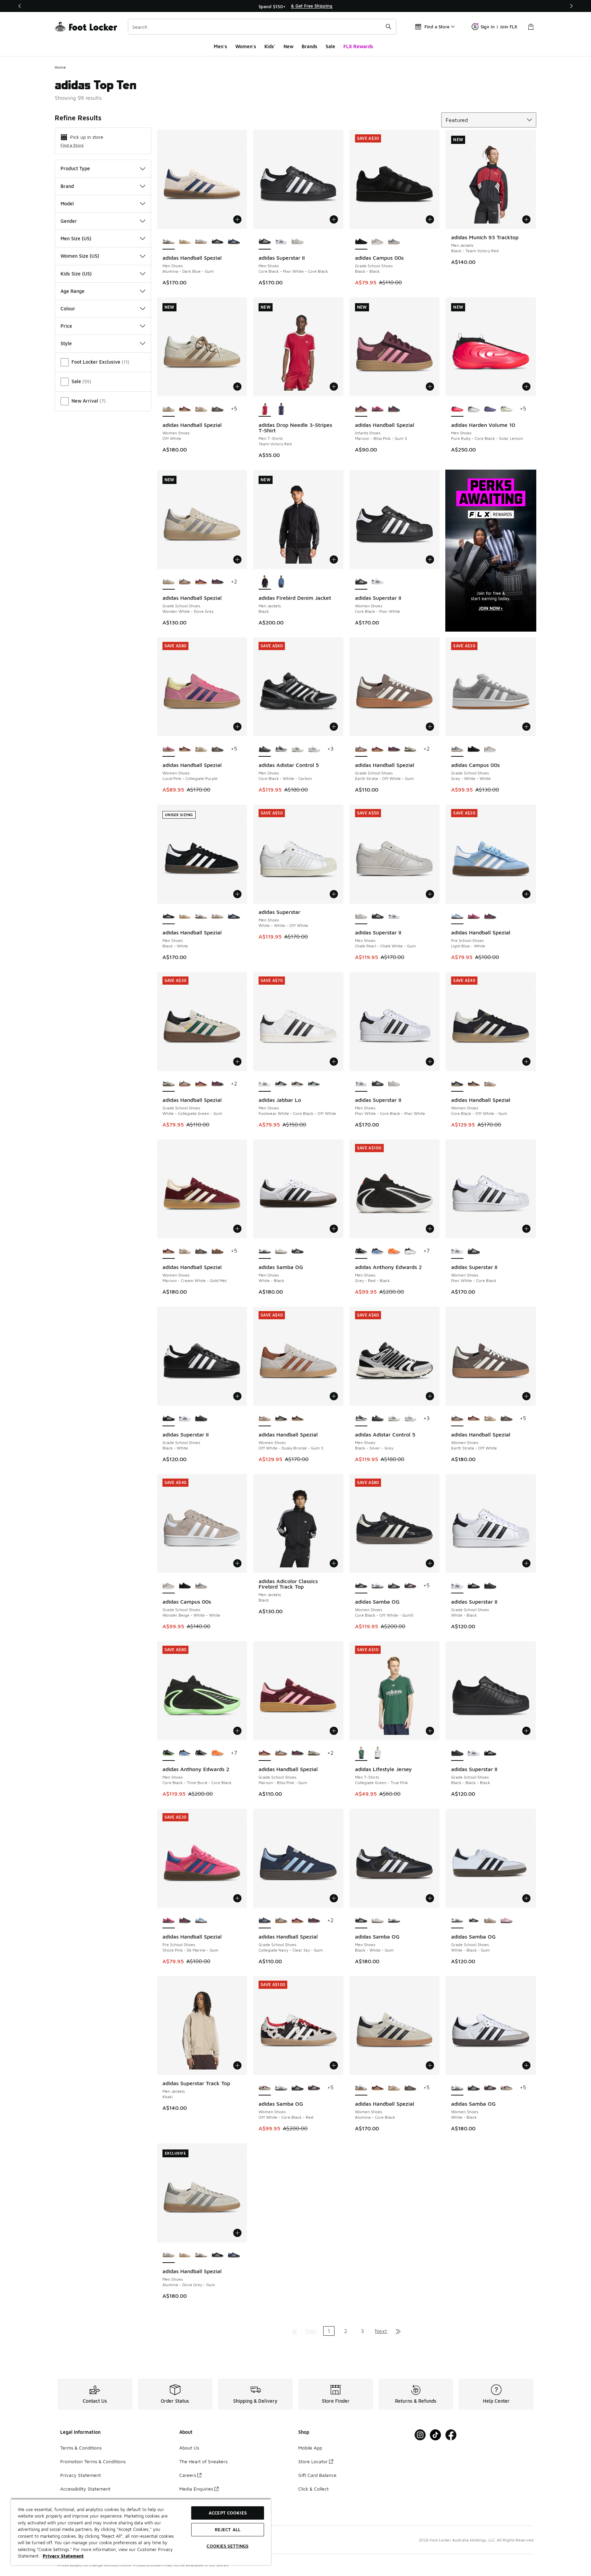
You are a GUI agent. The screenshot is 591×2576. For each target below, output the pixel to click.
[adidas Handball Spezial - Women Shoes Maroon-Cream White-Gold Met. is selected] (169, 1251)
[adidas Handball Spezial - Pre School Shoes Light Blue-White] (201, 1921)
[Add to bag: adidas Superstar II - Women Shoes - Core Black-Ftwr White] (430, 559)
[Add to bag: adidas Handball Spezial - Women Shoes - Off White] (237, 387)
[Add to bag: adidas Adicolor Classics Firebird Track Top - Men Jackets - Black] (334, 1563)
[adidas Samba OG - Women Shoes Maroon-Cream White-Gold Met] (410, 1586)
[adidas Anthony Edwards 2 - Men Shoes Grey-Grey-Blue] (378, 1251)
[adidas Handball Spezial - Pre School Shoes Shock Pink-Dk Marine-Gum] (474, 917)
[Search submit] (389, 27)
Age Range (73, 291)
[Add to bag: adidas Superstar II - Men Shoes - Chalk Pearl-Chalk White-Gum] (430, 894)
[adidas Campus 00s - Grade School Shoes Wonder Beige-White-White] (378, 242)
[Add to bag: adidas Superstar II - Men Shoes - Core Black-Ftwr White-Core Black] (334, 219)
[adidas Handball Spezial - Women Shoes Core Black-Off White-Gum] (281, 1419)
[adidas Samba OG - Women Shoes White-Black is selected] (457, 2088)
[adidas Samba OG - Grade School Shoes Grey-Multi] (490, 1921)
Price (66, 326)
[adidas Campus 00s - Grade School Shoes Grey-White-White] (394, 242)
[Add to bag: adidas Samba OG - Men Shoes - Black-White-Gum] (430, 1898)
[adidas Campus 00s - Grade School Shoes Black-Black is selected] (361, 242)
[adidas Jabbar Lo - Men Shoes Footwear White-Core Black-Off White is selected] (265, 1084)
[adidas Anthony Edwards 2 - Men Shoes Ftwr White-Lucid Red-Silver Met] (410, 1251)
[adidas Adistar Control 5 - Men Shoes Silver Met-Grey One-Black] (298, 749)
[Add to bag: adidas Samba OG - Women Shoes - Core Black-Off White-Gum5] (430, 1563)
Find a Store (72, 145)
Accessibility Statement (85, 2489)
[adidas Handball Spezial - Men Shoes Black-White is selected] (169, 917)
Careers (188, 2475)
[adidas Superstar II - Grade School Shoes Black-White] (474, 1586)
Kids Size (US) (76, 274)
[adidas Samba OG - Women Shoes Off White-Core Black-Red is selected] (265, 2088)
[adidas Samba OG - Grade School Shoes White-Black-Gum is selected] (457, 1921)
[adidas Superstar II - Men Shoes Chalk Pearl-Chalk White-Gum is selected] (361, 917)
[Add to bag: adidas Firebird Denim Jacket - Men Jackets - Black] (334, 559)
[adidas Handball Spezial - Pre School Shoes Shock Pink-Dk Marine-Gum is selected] (169, 1921)
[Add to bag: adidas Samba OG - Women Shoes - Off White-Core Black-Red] (334, 2065)
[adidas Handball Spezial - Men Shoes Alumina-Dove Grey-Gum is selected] (169, 2255)
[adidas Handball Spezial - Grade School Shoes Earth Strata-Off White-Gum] (185, 582)
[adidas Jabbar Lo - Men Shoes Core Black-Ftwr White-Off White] (281, 1084)
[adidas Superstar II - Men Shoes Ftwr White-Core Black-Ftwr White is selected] (361, 1084)
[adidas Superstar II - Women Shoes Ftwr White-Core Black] (378, 582)
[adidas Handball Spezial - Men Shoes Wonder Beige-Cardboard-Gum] (185, 242)
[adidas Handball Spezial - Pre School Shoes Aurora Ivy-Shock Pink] (490, 917)
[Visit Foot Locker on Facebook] (451, 2435)
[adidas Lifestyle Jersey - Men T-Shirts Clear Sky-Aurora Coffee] (378, 1753)
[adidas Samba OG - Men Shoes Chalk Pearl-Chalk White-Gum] (281, 1251)
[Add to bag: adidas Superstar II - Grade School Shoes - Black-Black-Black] (526, 1731)
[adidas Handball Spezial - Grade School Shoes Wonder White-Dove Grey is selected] (169, 582)
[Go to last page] (398, 2331)
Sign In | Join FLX (499, 27)
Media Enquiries (196, 2489)
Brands (310, 46)
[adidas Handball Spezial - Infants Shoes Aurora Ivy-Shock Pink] (394, 409)
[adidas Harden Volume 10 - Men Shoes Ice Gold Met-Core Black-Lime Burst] (507, 409)
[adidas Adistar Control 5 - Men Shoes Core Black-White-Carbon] (378, 1419)
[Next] (571, 6)
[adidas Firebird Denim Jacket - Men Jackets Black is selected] (265, 582)
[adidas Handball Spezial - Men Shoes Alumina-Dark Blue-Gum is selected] (169, 242)
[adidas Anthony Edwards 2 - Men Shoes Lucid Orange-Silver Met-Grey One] (394, 1251)
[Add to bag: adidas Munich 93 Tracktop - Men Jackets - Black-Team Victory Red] (526, 219)
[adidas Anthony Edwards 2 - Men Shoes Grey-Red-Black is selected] (361, 1251)
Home (60, 67)
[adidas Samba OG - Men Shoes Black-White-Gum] (298, 1251)
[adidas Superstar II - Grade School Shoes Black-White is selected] (169, 1419)
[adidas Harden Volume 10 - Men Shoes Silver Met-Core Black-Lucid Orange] (474, 409)
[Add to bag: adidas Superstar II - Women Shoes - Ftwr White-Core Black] (526, 1229)
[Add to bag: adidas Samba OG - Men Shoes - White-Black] (334, 1229)
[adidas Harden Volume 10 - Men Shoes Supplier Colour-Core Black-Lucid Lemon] (490, 409)
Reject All (228, 2530)
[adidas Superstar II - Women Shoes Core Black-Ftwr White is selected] (361, 582)
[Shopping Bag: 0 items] (531, 27)
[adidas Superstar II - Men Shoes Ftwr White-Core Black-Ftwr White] (281, 242)
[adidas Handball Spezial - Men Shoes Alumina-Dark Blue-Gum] (201, 917)
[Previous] (20, 6)
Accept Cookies (228, 2513)
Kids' (270, 46)
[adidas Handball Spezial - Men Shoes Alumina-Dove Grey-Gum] (201, 242)
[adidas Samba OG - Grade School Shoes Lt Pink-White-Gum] (507, 1921)
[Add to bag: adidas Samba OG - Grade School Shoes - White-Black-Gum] (526, 1898)
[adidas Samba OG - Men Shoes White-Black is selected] (265, 1251)
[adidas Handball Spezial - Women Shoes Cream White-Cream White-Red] (201, 409)
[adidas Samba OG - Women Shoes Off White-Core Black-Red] (507, 2088)
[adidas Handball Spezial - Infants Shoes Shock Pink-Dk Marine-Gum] (378, 409)
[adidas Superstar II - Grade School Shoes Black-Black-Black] (201, 1419)
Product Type (75, 168)
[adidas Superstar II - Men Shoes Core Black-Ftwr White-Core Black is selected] (265, 242)
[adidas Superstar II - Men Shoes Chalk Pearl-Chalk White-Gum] (298, 242)
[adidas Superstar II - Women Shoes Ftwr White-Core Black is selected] (457, 1251)
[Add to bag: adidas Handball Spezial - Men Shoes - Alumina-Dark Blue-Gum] (237, 219)
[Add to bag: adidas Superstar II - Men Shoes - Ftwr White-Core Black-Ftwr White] (430, 1062)
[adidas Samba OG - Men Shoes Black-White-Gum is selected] (361, 1921)
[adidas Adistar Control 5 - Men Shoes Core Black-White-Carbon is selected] (265, 749)
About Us (189, 2448)
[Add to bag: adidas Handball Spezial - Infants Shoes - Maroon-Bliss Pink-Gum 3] (430, 387)
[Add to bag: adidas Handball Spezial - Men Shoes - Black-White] (237, 894)
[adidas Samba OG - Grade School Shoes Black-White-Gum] (474, 1921)
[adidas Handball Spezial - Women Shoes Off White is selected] (169, 409)
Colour (68, 308)
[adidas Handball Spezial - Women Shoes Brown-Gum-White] (218, 409)
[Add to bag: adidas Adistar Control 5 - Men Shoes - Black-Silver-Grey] (430, 1396)
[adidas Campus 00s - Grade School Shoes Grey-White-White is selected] (457, 749)
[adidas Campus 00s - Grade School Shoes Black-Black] (474, 749)
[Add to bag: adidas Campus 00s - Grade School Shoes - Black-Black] (430, 219)
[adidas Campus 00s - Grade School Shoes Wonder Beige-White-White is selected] (169, 1586)
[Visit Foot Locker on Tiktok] (436, 2435)
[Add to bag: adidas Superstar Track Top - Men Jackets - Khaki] (237, 2065)
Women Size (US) (80, 256)
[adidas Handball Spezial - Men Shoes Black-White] (218, 242)
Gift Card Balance (317, 2475)
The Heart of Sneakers (203, 2461)
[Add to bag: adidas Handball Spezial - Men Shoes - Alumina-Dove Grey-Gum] (237, 2233)
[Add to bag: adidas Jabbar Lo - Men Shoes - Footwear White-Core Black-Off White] (334, 1062)
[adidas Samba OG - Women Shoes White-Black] (378, 1586)
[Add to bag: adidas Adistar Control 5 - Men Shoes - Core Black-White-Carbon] (334, 727)
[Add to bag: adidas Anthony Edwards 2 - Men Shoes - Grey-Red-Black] (430, 1229)
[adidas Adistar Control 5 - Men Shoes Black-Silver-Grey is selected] (361, 1419)
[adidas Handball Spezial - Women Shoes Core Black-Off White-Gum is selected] (457, 1084)
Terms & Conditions (81, 2448)
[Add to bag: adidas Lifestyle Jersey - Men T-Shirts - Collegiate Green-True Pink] (430, 1731)
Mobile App (310, 2448)
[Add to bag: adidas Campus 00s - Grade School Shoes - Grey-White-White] (526, 727)
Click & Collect (313, 2489)
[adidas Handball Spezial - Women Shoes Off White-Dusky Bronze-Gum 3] (490, 1084)
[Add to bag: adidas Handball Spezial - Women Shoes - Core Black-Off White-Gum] (526, 1062)
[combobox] (262, 27)
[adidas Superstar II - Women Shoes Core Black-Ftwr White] (474, 1251)
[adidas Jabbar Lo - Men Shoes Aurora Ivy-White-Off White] (298, 1084)
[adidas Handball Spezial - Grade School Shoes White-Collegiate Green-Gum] (410, 749)
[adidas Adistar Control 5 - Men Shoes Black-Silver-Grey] (281, 749)
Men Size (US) (76, 238)
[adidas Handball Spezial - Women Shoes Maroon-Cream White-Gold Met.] (185, 409)
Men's (220, 46)
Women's (246, 46)
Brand (67, 186)
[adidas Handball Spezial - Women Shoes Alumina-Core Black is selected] (361, 2088)
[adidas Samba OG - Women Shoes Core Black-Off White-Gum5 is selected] (361, 1586)
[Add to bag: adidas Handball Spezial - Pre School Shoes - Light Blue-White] (526, 894)
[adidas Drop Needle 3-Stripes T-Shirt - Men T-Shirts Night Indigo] (281, 409)
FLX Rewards (358, 46)
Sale (330, 46)
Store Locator (313, 2461)
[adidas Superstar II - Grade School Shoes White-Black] (185, 1419)
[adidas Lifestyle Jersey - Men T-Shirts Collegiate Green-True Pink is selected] (361, 1753)
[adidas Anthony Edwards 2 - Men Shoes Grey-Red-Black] (201, 1753)
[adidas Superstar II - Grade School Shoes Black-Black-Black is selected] (457, 1753)
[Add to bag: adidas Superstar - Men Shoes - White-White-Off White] (334, 894)
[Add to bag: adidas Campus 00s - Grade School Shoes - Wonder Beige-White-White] (237, 1563)
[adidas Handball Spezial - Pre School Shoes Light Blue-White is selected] (457, 917)
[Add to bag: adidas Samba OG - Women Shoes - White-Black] (526, 2065)
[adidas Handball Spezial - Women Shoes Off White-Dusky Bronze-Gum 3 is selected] (265, 1419)
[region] (295, 6)
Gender (69, 221)
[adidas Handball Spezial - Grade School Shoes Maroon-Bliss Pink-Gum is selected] (265, 1753)
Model (67, 204)
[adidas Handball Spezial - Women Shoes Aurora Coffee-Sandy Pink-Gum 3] (474, 1084)
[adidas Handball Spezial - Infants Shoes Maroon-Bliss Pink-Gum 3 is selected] (361, 409)
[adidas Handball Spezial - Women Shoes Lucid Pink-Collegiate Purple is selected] (169, 749)
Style (66, 343)
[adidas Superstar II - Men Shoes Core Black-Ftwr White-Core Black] (378, 917)
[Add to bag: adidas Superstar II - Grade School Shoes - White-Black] (526, 1563)
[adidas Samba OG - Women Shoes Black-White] (394, 1586)
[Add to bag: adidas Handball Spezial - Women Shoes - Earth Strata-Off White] (526, 1396)
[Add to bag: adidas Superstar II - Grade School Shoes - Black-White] (237, 1396)
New (288, 46)
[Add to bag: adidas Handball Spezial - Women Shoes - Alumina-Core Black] (430, 2065)
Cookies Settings (227, 2546)
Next (381, 2331)
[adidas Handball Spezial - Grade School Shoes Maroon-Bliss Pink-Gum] (201, 582)
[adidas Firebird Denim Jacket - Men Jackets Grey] (281, 582)
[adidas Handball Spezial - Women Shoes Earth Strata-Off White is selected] (457, 1419)
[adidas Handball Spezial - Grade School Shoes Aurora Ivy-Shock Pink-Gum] (218, 582)
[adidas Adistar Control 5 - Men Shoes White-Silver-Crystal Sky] (314, 749)
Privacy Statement (81, 2475)
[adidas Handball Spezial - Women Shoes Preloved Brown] (218, 1251)
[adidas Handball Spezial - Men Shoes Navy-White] (234, 242)
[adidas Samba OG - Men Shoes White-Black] (394, 1921)
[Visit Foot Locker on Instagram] (420, 2435)
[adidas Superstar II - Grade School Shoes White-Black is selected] (457, 1586)
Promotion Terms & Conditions (93, 2461)
